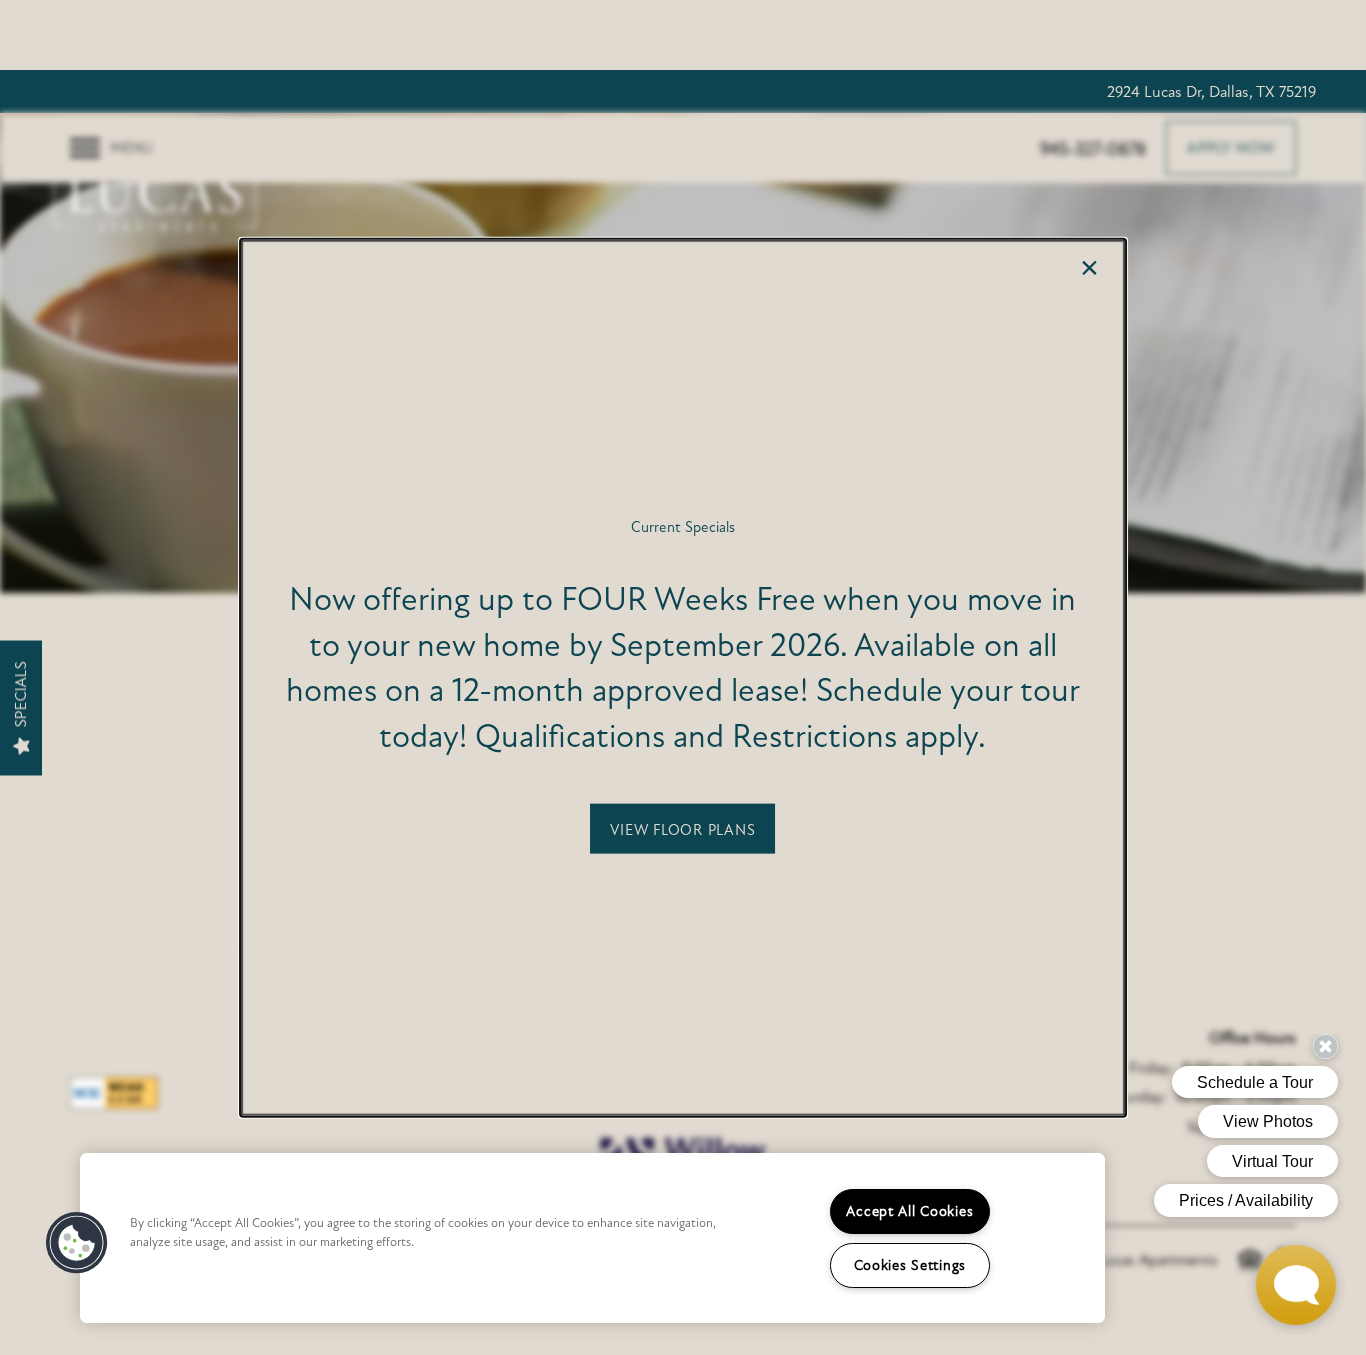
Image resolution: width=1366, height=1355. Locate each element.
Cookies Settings (910, 1265)
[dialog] (683, 677)
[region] (592, 1238)
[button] (682, 829)
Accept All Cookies (909, 1211)
